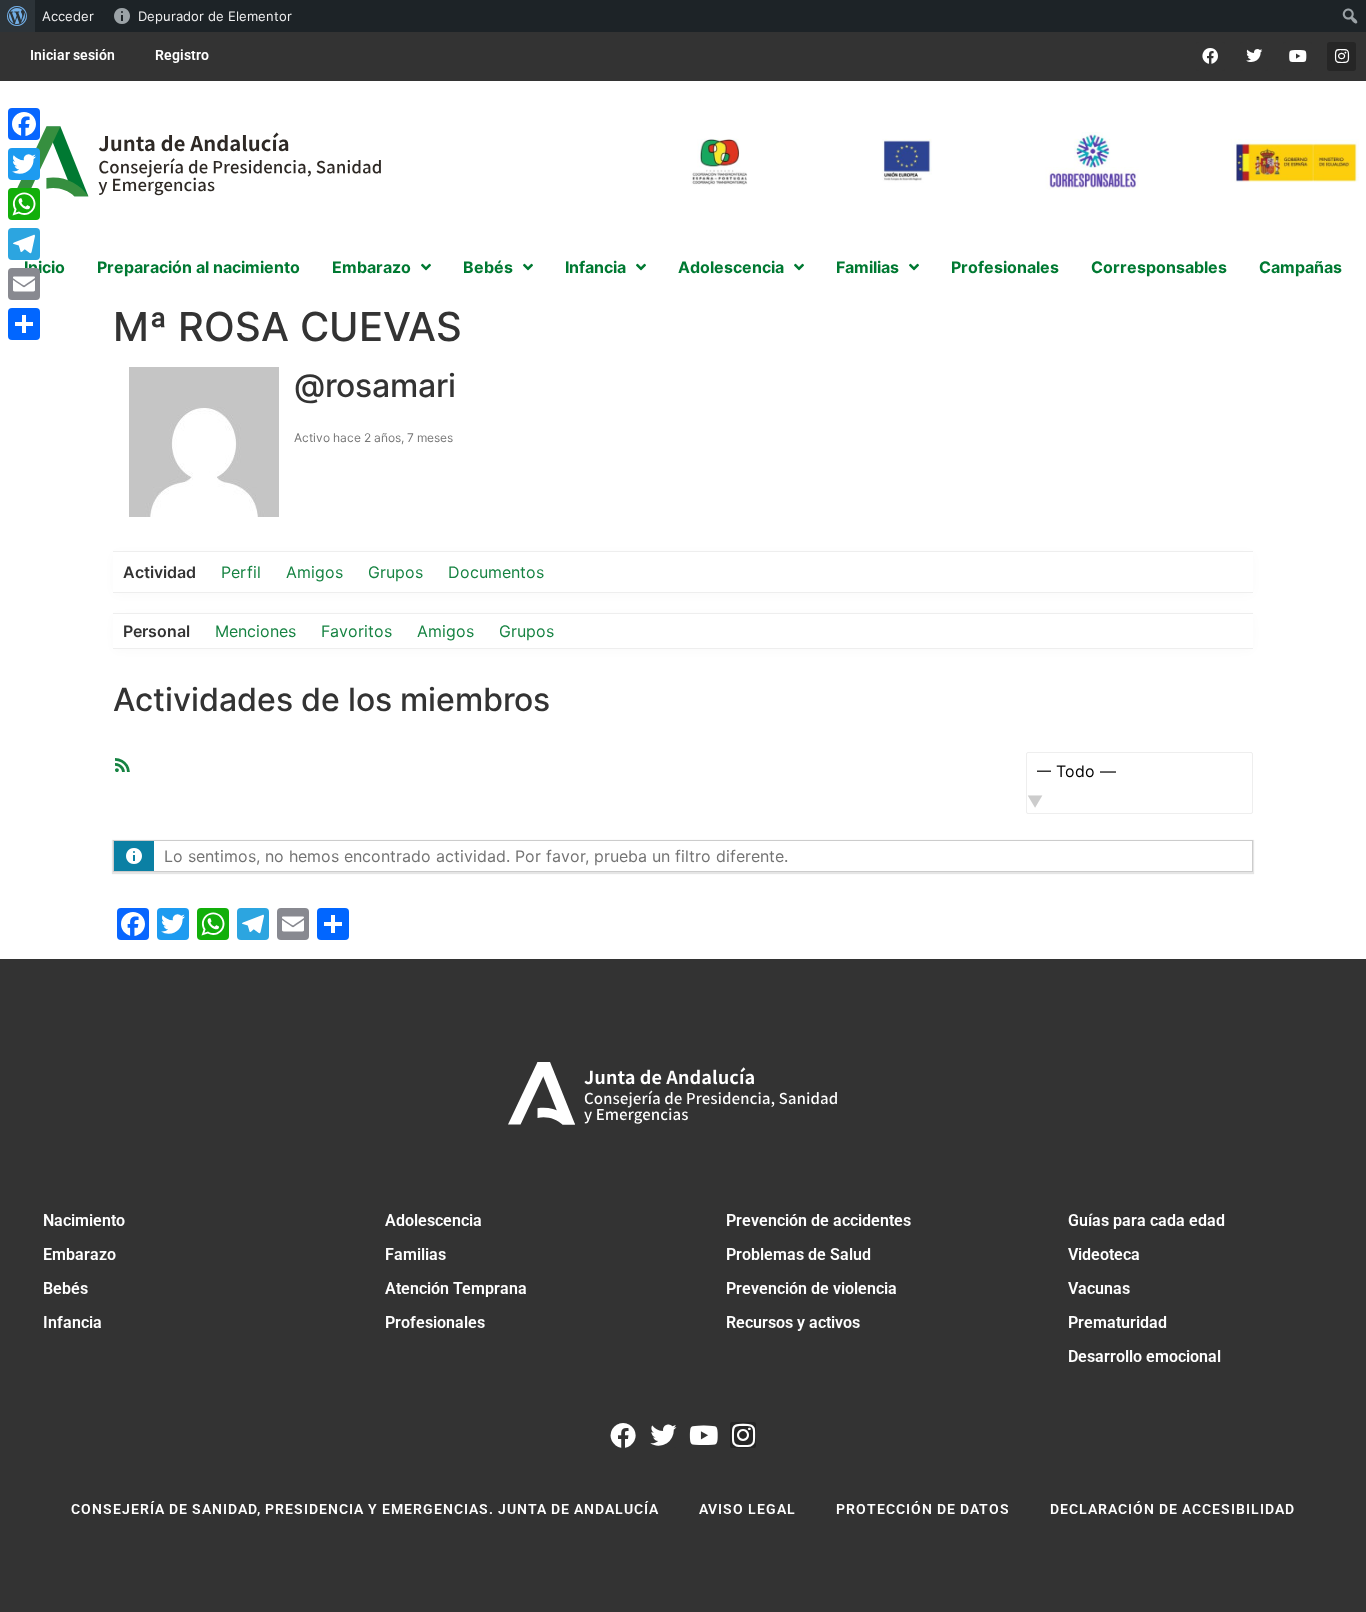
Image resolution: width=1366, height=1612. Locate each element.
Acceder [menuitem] (68, 16)
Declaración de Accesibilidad (1172, 1509)
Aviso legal (747, 1509)
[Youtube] (1297, 56)
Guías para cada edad (1146, 1220)
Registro (182, 55)
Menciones (255, 631)
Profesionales (435, 1322)
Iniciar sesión (72, 55)
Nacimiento (84, 1220)
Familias (415, 1254)
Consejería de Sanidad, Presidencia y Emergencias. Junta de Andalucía (365, 1509)
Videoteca (1104, 1254)
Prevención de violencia (811, 1288)
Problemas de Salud (798, 1254)
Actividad (159, 572)
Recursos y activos (793, 1322)
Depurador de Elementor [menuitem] (215, 16)
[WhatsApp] (24, 204)
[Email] (24, 284)
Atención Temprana (456, 1288)
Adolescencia (433, 1220)
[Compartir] (24, 324)
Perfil (241, 572)
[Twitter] (1254, 56)
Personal (156, 631)
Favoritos (356, 631)
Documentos (496, 572)
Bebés (65, 1288)
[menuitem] (17, 16)
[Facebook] (1210, 56)
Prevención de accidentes (818, 1220)
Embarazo (79, 1254)
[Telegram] (24, 244)
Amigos (314, 572)
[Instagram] (1341, 56)
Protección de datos (923, 1509)
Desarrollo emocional (1144, 1356)
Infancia (72, 1322)
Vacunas (1099, 1288)
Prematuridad (1117, 1322)
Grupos (395, 572)
